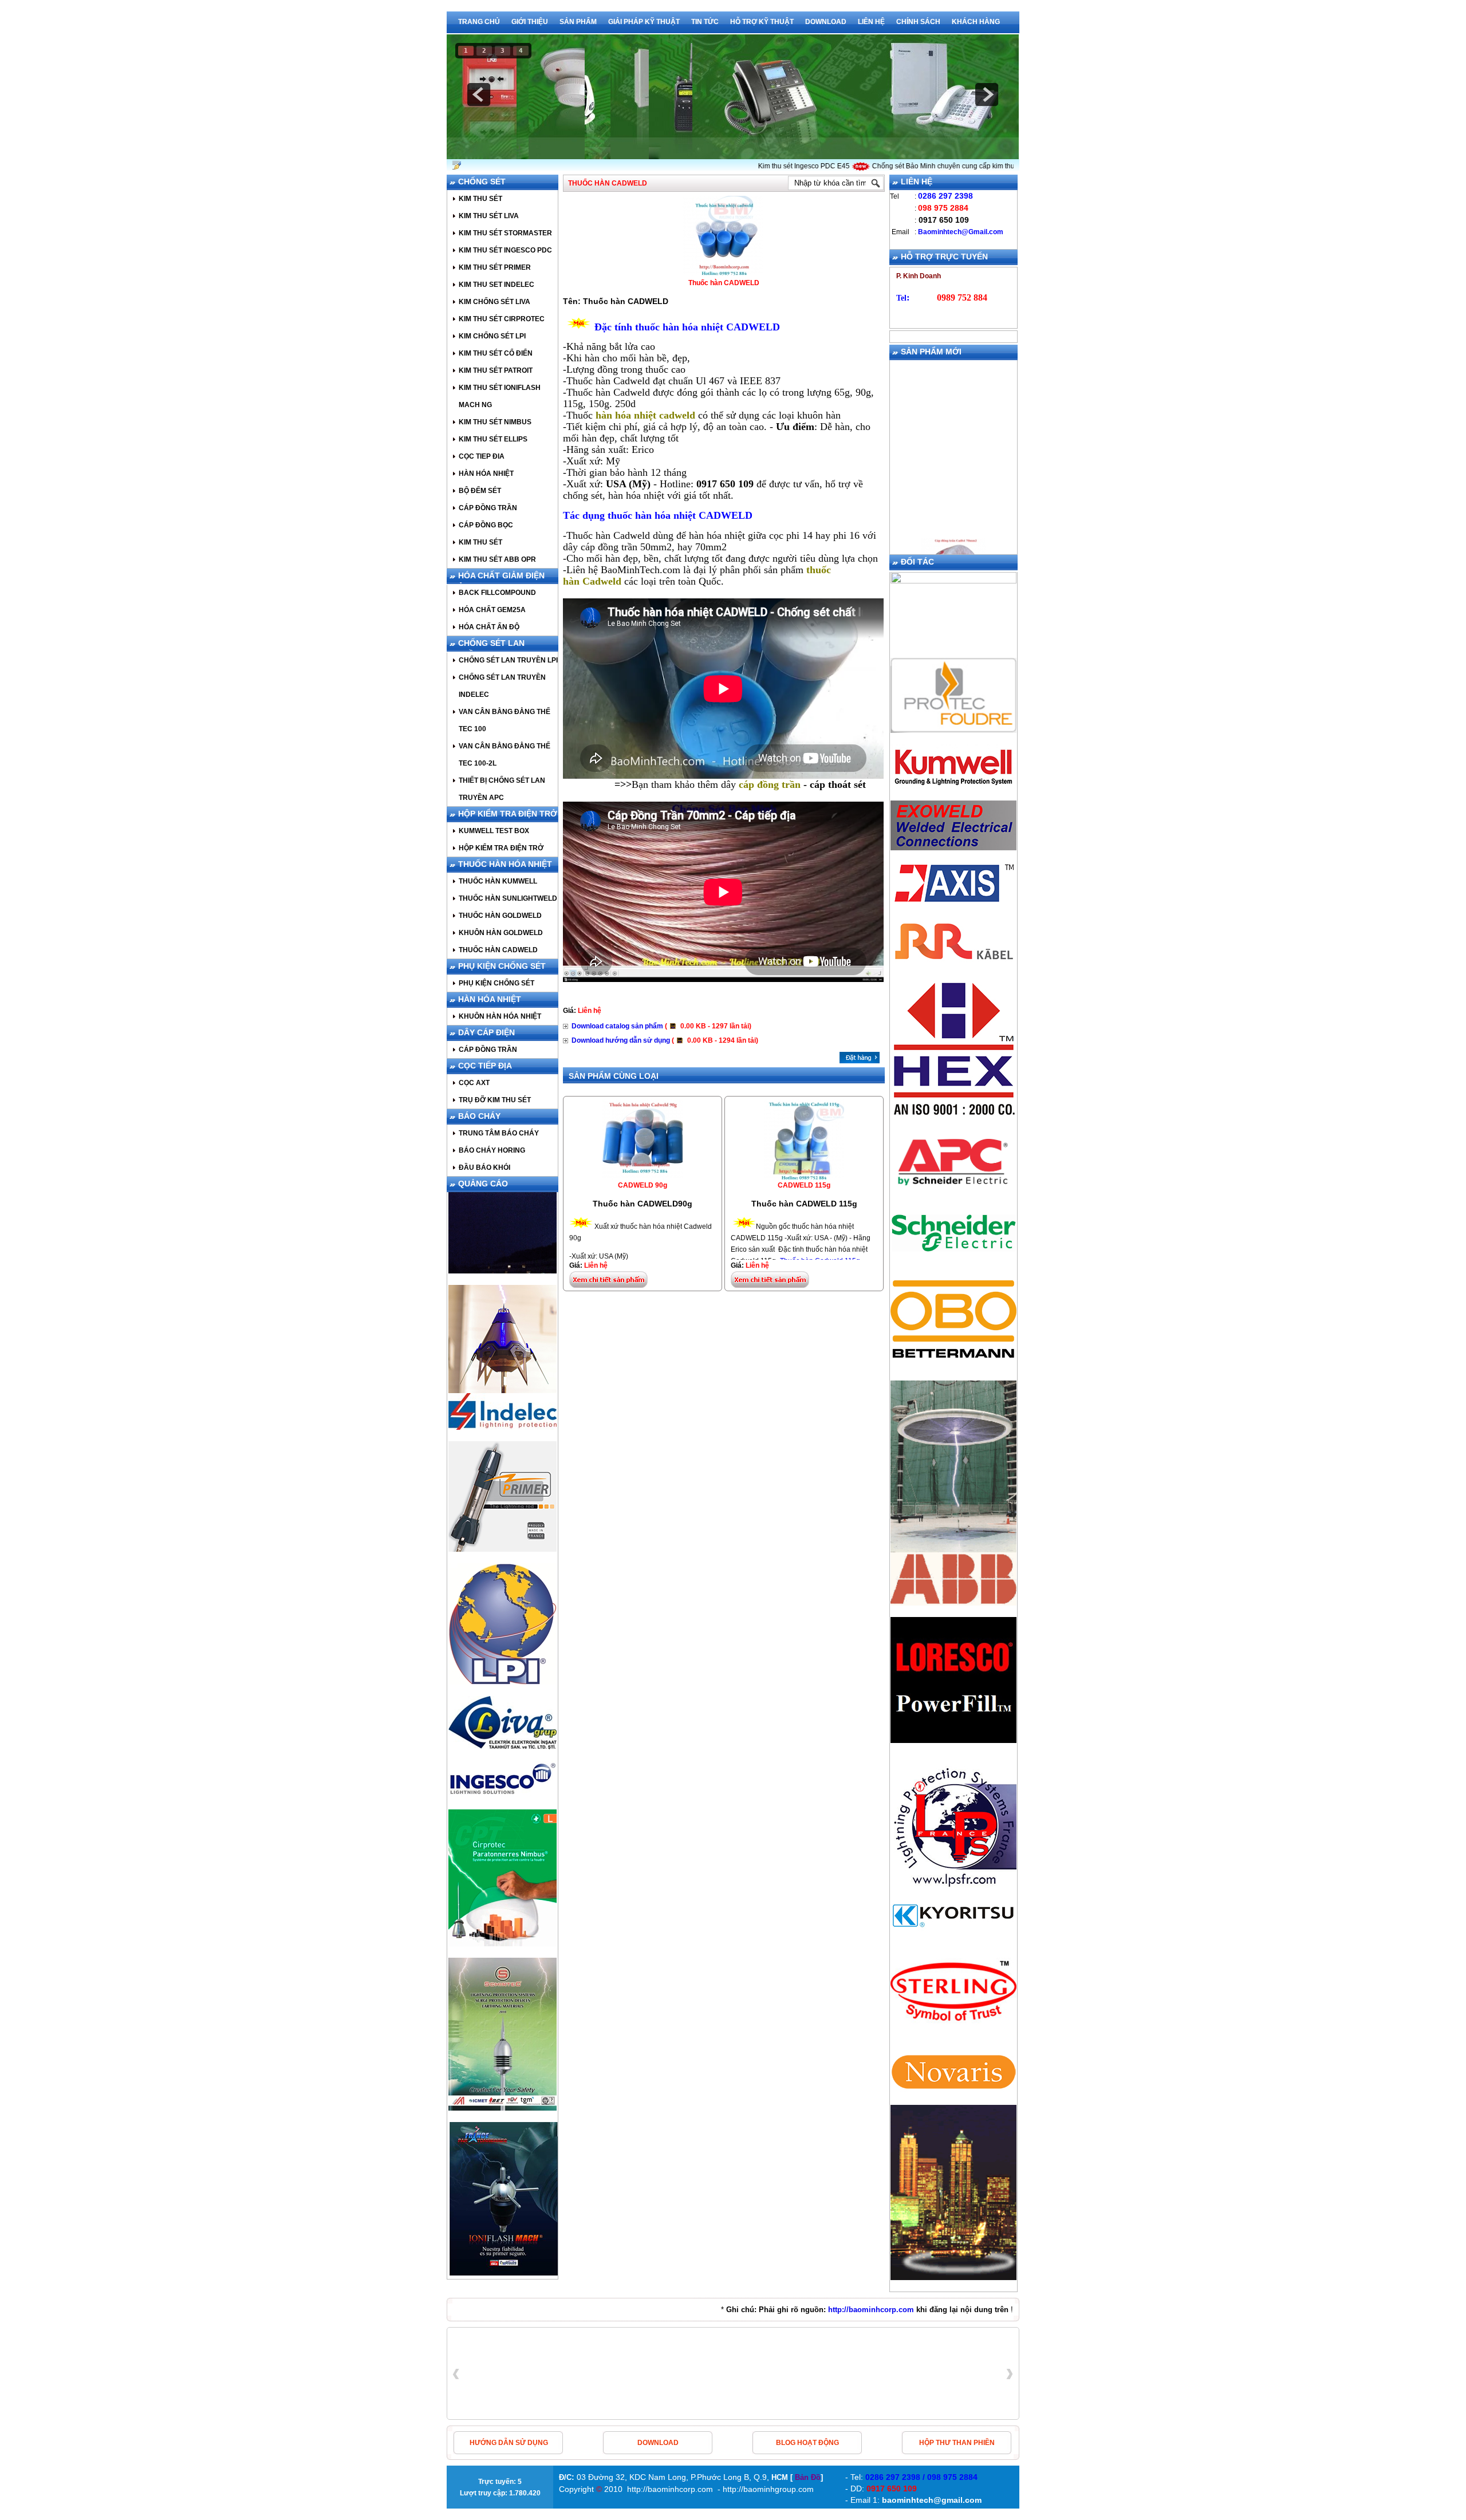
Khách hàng (976, 22)
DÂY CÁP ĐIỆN (486, 1032)
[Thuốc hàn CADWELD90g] (643, 1177)
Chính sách (918, 22)
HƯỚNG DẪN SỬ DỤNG (509, 2443)
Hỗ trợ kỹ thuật (762, 22)
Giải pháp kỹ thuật (644, 22)
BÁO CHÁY (479, 1116)
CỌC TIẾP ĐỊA (485, 1066)
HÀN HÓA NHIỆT (490, 999)
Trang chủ (479, 22)
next (987, 94)
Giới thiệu (530, 22)
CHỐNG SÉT (482, 182)
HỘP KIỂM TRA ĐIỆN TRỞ (508, 814)
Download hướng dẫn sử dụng (665, 1040)
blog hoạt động (807, 2443)
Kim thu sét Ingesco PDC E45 (761, 166)
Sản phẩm (578, 22)
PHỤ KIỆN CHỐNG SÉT (502, 966)
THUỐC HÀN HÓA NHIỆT (505, 864)
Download (826, 22)
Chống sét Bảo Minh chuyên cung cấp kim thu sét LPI (912, 166)
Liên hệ (871, 22)
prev (479, 94)
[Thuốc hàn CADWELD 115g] (804, 1177)
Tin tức (705, 22)
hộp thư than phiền (957, 2443)
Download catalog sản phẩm (661, 1026)
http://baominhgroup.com (768, 2489)
